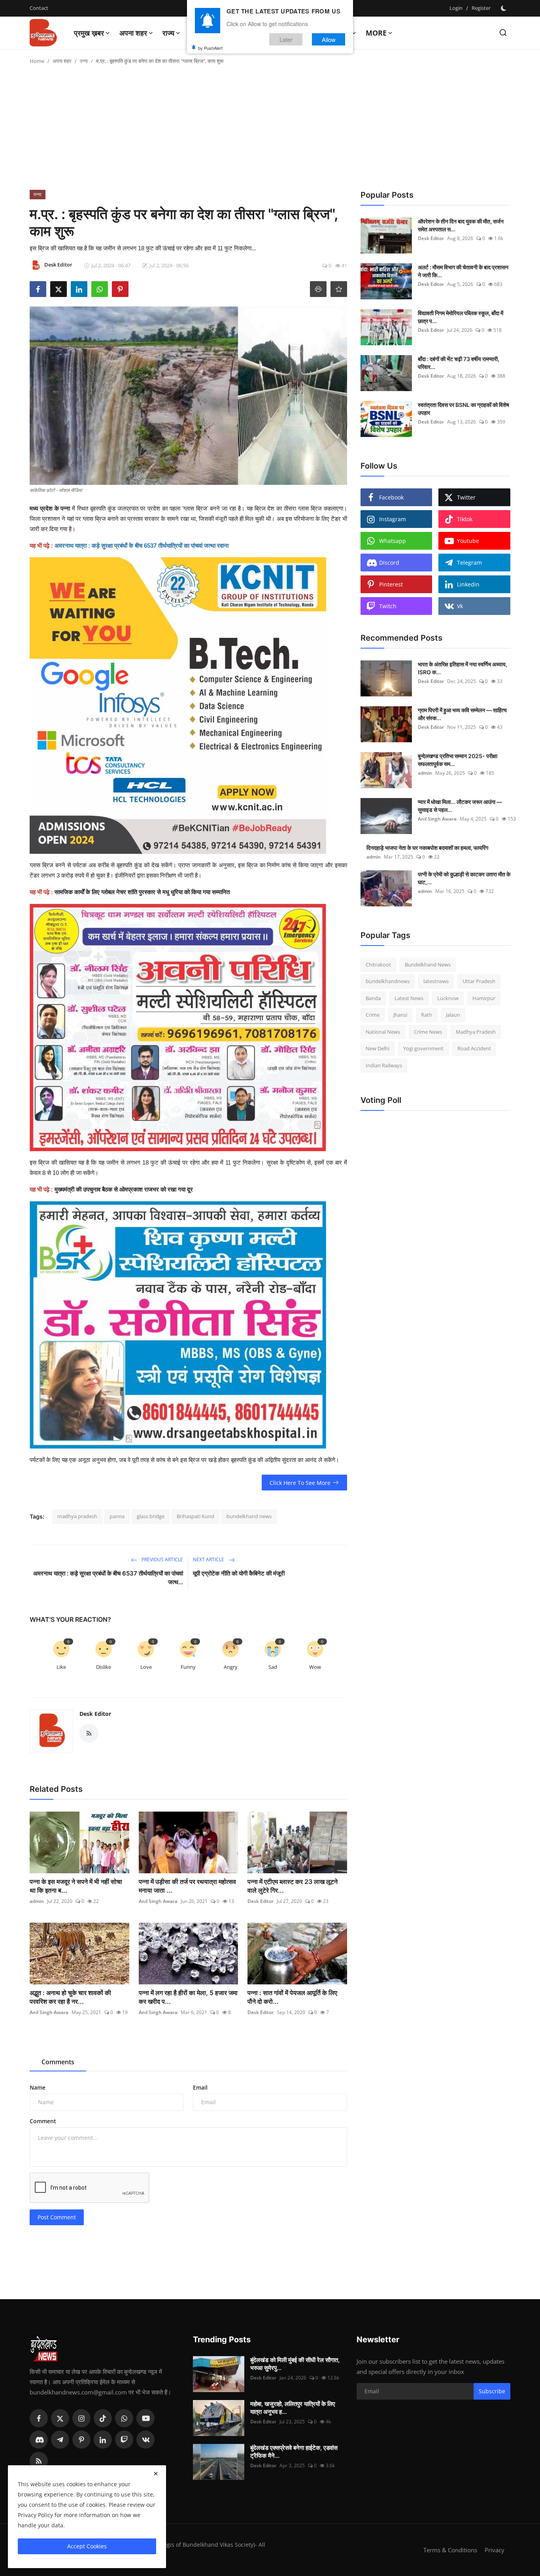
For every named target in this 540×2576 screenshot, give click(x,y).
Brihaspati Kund (195, 1516)
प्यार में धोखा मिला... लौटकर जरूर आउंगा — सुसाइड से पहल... (460, 806)
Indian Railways (384, 1065)
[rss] (39, 2461)
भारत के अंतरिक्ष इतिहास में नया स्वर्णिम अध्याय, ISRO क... (463, 668)
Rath (427, 1015)
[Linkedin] (103, 2440)
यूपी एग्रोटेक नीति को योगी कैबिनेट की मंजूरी (239, 1573)
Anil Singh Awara (158, 1901)
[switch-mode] (504, 8)
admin (37, 1901)
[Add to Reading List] (339, 289)
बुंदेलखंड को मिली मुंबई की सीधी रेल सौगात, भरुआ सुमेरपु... (295, 2364)
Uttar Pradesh (479, 982)
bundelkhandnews (388, 982)
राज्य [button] (168, 33)
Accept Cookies (87, 2546)
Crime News (428, 1032)
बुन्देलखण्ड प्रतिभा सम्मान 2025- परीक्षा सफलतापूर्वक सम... (458, 760)
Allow (329, 39)
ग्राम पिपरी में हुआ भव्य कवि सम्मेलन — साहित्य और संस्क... (462, 714)
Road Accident (474, 1049)
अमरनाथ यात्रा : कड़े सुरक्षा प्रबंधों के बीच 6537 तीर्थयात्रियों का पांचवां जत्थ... (108, 1578)
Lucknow (448, 998)
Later (286, 39)
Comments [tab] (58, 2062)
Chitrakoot (378, 965)
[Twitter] (60, 2418)
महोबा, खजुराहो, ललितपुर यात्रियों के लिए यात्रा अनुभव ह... (293, 2408)
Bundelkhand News (428, 965)
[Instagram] (81, 2418)
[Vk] (145, 2440)
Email (200, 2087)
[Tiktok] (103, 2418)
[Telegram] (60, 2440)
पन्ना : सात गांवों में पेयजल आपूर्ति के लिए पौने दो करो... (292, 1997)
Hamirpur (484, 998)
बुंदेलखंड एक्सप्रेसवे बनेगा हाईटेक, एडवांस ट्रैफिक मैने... (294, 2452)
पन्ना (84, 61)
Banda (373, 998)
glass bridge (151, 1516)
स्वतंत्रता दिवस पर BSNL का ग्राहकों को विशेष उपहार (464, 409)
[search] (503, 33)
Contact (39, 8)
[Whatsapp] (124, 2418)
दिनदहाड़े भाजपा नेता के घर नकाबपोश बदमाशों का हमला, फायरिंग (427, 848)
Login (456, 8)
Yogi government (423, 1049)
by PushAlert (210, 47)
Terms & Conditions (450, 2550)
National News (383, 1032)
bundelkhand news (249, 1516)
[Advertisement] (270, 131)
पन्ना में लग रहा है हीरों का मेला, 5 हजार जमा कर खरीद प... (188, 1997)
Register (481, 8)
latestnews (436, 982)
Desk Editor (95, 1714)
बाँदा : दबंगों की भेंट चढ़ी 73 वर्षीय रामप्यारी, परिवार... (459, 363)
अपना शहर (62, 61)
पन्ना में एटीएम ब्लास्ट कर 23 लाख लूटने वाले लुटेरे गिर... (293, 1886)
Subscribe (492, 2391)
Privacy (495, 2550)
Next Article (209, 1559)
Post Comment (57, 2217)
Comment (43, 2121)
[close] (156, 2474)
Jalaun (453, 1015)
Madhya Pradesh (476, 1032)
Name (38, 2087)
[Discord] (39, 2440)
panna (117, 1516)
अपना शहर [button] (133, 33)
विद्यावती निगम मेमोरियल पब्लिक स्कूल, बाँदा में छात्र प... (461, 317)
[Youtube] (145, 2418)
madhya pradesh (77, 1516)
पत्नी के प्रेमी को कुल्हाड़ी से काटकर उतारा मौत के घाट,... (464, 878)
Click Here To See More (300, 1483)
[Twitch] (124, 2440)
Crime (373, 1015)
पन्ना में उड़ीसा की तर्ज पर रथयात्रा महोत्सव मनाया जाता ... (187, 1886)
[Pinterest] (81, 2440)
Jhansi (400, 1015)
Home (37, 61)
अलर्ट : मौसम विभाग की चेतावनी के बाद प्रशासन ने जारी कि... (463, 271)
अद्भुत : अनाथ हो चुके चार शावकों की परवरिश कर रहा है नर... (70, 1997)
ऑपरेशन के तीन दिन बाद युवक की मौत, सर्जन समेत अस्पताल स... (461, 225)
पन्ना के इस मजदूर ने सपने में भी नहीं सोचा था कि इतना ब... (76, 1886)
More (376, 33)
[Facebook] (39, 2418)
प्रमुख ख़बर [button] (89, 33)
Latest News (409, 998)
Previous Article (162, 1559)
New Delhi (378, 1049)
